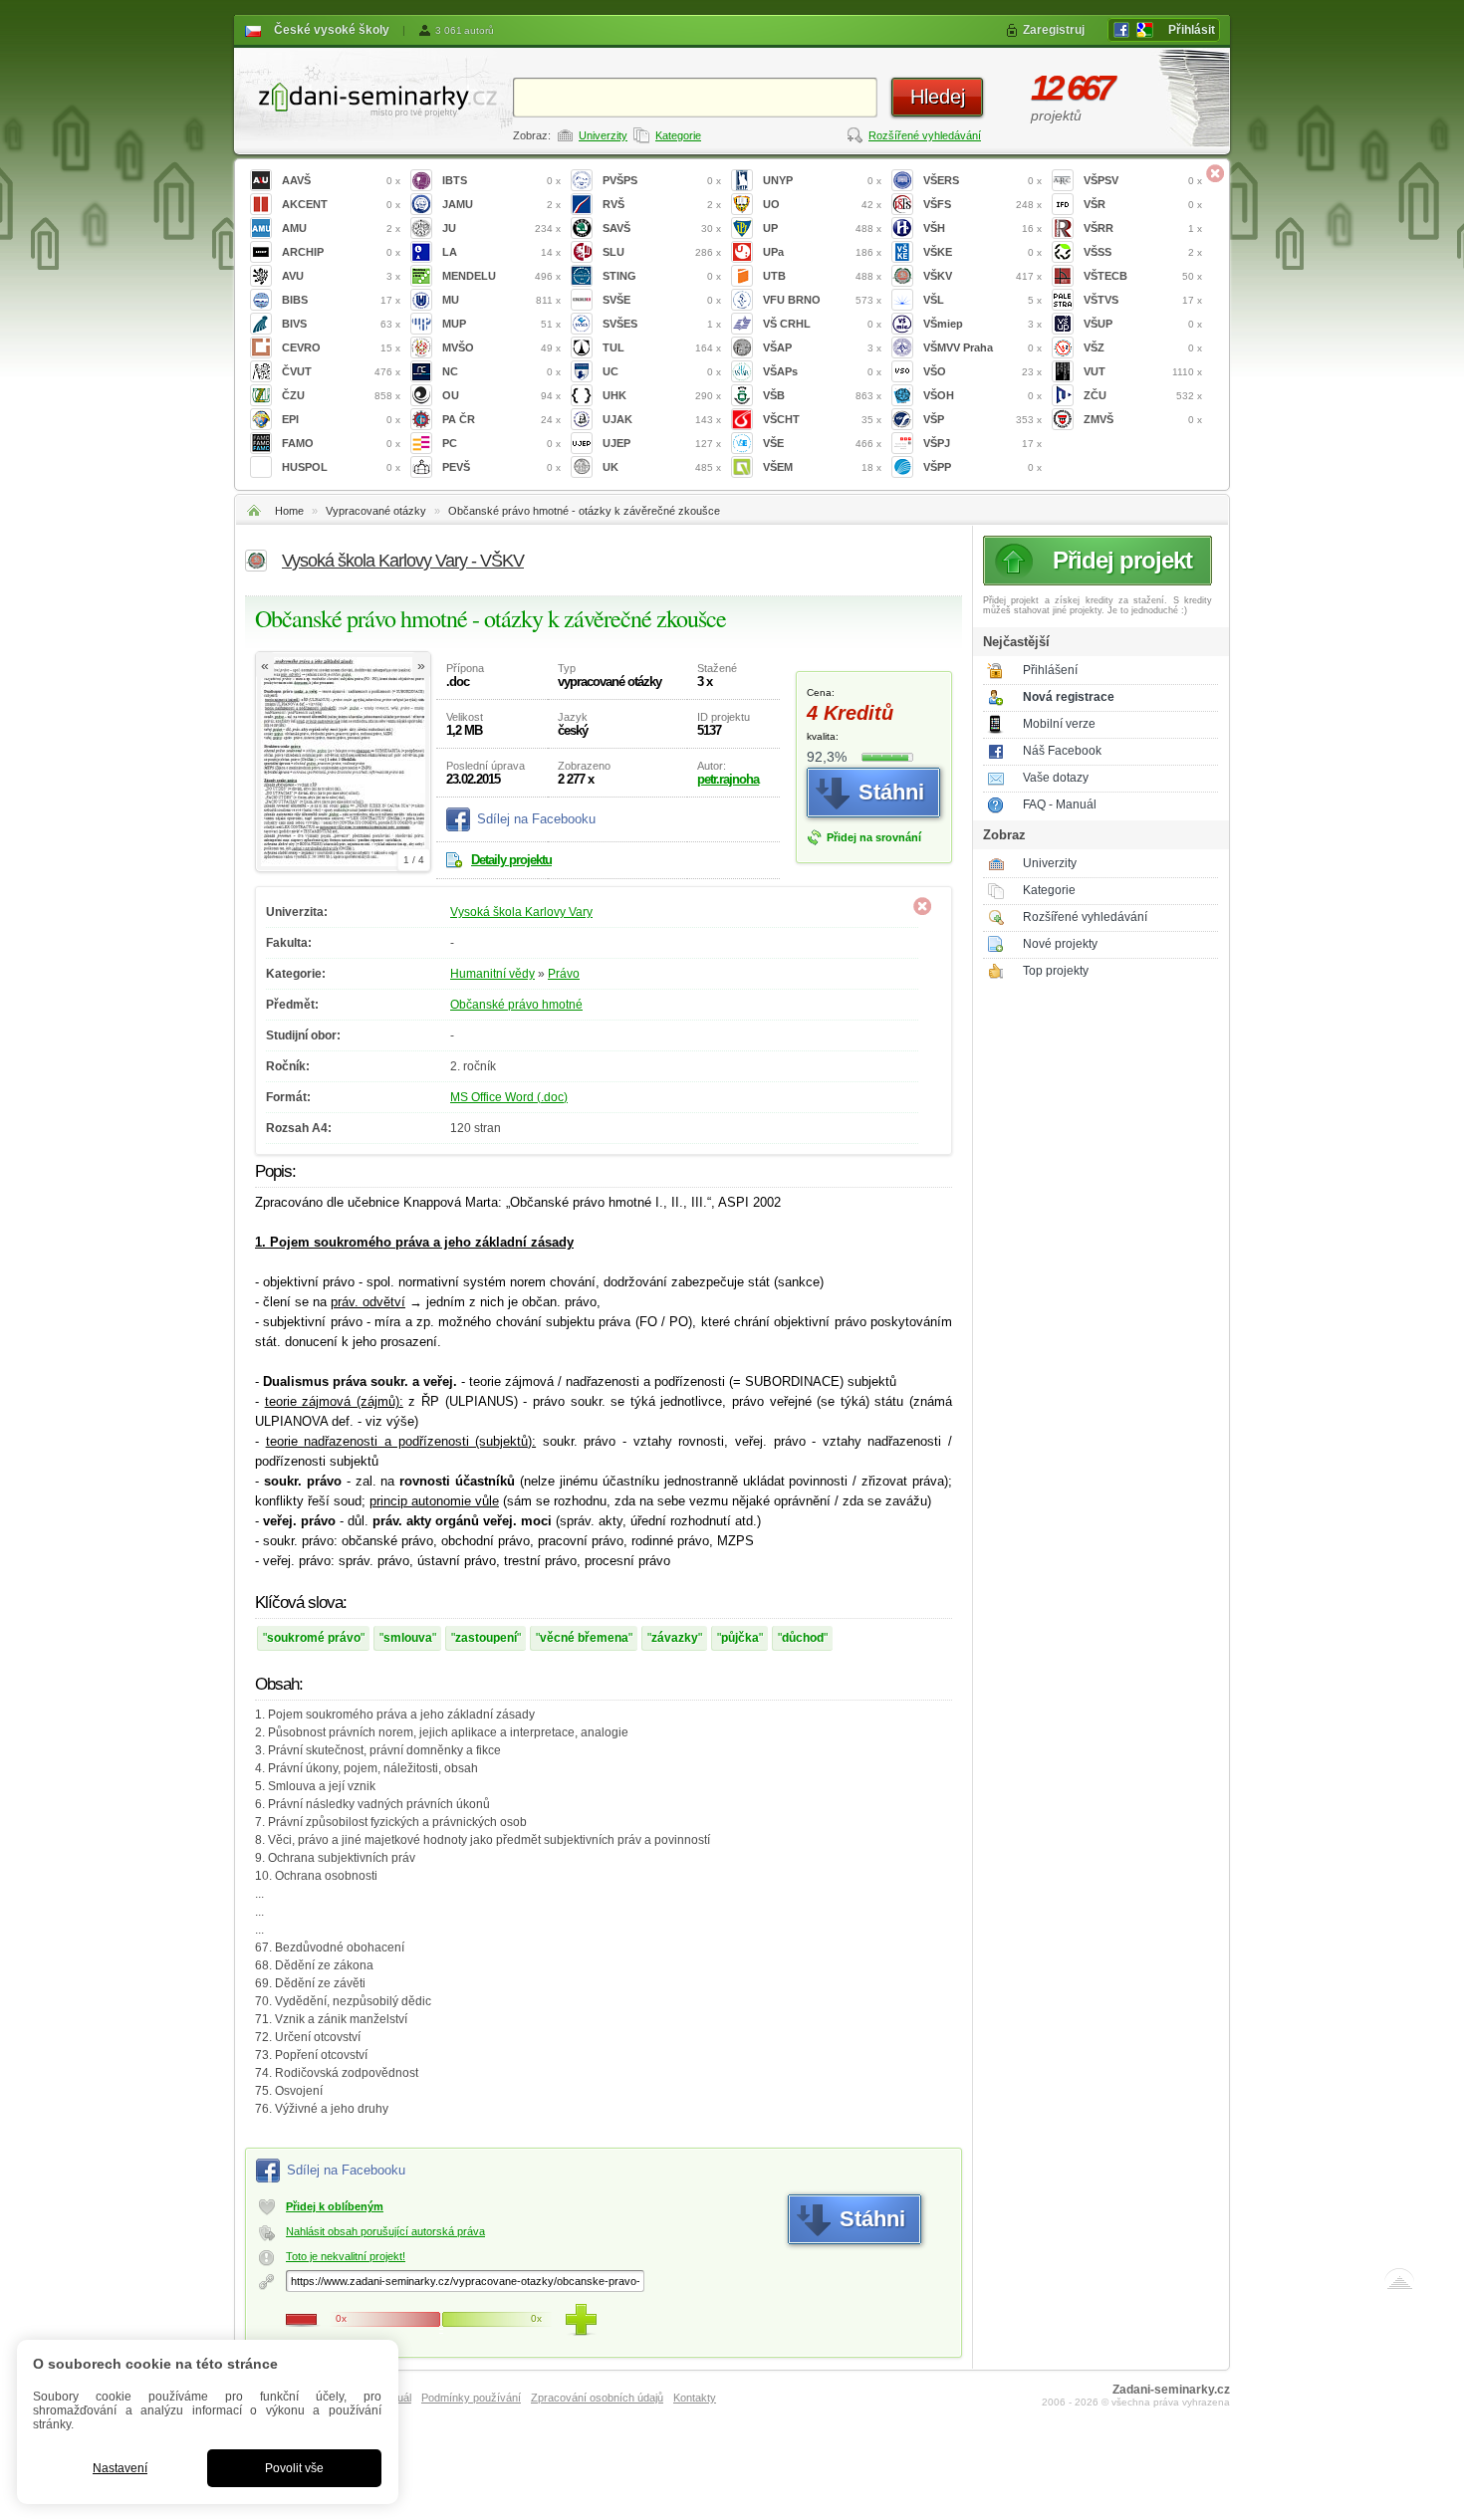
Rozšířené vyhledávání (925, 135)
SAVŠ (662, 228)
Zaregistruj (1054, 30)
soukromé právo (314, 1638)
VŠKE (982, 252)
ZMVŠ (1143, 419)
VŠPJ (982, 443)
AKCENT (341, 204)
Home (289, 511)
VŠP (982, 419)
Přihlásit (1192, 30)
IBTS (501, 180)
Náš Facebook (1062, 751)
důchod (803, 1638)
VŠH (982, 228)
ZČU (1143, 395)
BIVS (341, 324)
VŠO (982, 371)
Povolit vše (294, 2468)
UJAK (662, 419)
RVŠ (662, 204)
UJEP (662, 443)
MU (501, 300)
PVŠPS (662, 180)
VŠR (1143, 204)
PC (501, 443)
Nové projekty (1060, 944)
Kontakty (695, 2398)
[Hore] (1399, 2283)
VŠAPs (822, 371)
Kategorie (678, 135)
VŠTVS (1143, 300)
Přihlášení (1050, 670)
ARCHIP (341, 252)
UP (822, 228)
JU (501, 228)
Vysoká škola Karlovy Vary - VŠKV (403, 561)
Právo (564, 974)
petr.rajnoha (728, 779)
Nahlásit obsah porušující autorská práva (385, 2231)
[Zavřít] (1215, 173)
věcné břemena (584, 1638)
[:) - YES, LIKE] (581, 2320)
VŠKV (982, 276)
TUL (662, 347)
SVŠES (662, 324)
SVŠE (662, 300)
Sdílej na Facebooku (536, 819)
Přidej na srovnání (874, 837)
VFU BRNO (822, 300)
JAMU (501, 204)
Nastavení (120, 2468)
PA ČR (501, 419)
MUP (501, 324)
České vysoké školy (332, 30)
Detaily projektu (511, 860)
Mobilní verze (1059, 724)
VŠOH (982, 395)
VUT (1143, 371)
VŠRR (1143, 228)
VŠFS (982, 204)
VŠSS (1143, 252)
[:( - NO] (302, 2320)
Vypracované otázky (376, 511)
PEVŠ (501, 467)
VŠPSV (1143, 180)
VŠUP (1143, 324)
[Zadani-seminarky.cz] (373, 95)
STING (662, 276)
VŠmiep (982, 324)
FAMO (341, 443)
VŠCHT (822, 419)
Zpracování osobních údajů (597, 2398)
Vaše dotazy (1056, 778)
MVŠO (501, 347)
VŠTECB (1143, 276)
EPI (341, 419)
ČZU (341, 395)
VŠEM (822, 467)
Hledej (938, 97)
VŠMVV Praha (982, 347)
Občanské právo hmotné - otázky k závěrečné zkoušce (584, 511)
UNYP (822, 180)
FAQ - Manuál (1060, 804)
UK (662, 467)
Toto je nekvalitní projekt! (346, 2256)
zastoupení (486, 1638)
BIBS (341, 300)
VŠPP (982, 467)
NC (501, 371)
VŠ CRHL (822, 324)
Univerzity (603, 135)
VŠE (822, 443)
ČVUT (341, 371)
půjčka (740, 1638)
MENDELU (501, 276)
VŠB (822, 395)
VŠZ (1143, 347)
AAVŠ (341, 180)
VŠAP (822, 347)
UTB (822, 276)
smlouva (408, 1638)
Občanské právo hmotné (516, 1005)
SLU (662, 252)
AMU (341, 228)
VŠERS (982, 180)
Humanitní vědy (492, 974)
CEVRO (341, 347)
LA (501, 252)
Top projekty (1056, 971)
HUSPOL (341, 467)
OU (501, 395)
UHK (662, 395)
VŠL (982, 300)
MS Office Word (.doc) (509, 1097)
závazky (675, 1638)
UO (822, 204)
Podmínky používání (471, 2398)
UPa (822, 252)
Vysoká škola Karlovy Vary (521, 912)
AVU (341, 276)
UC (662, 371)
